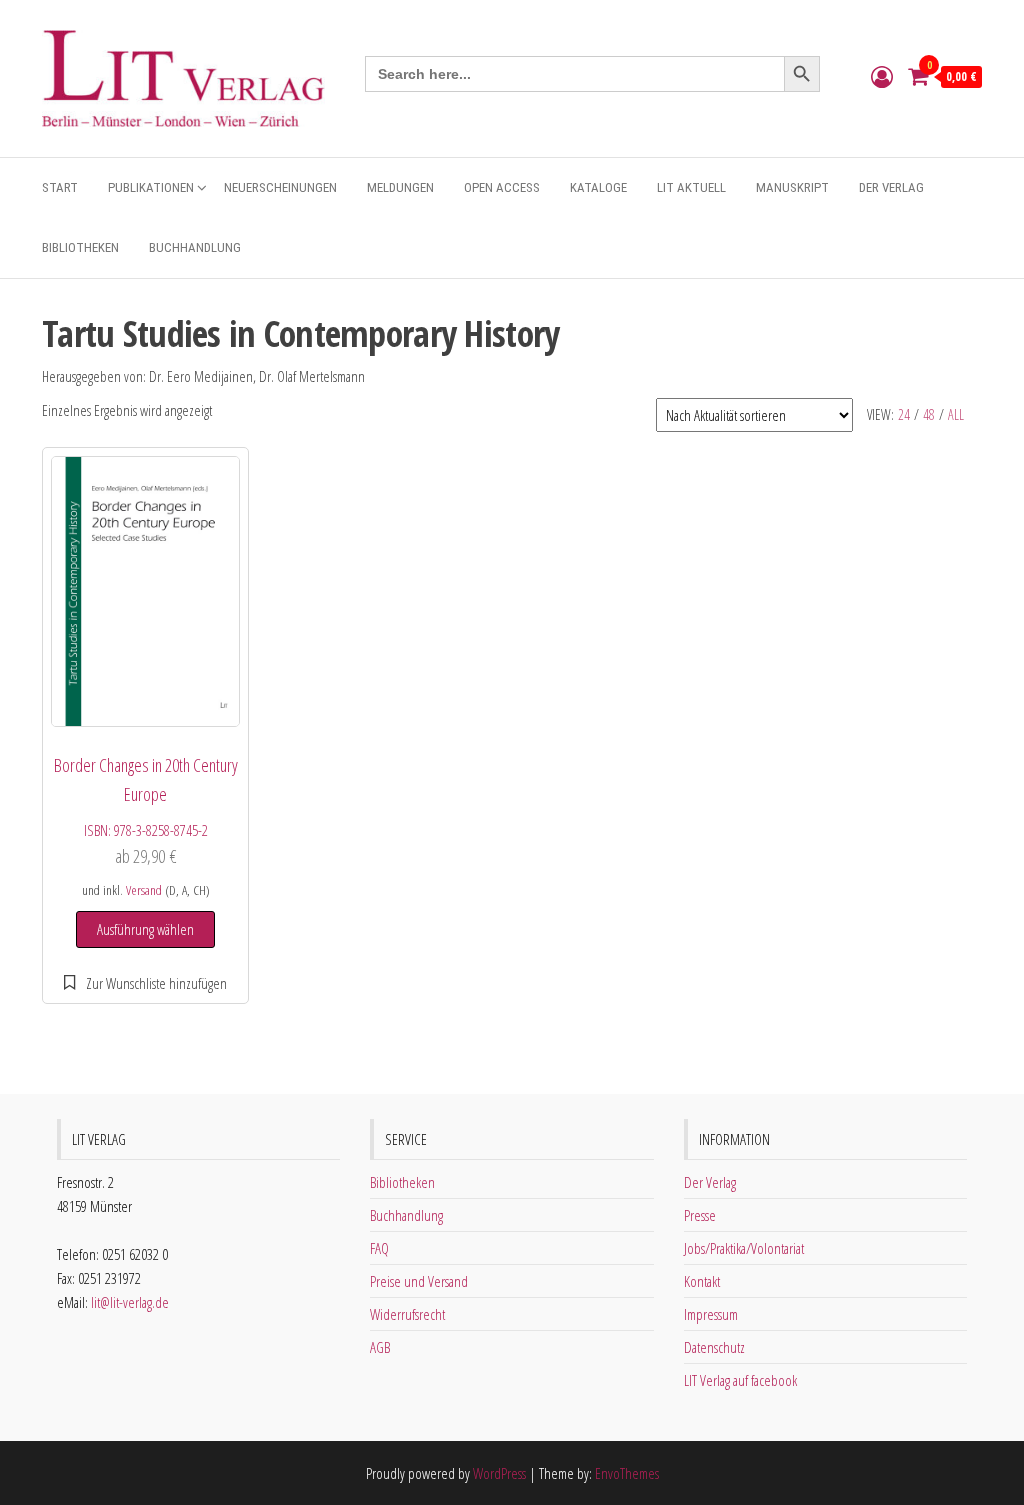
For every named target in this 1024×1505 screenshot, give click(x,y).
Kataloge (598, 187)
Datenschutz (714, 1347)
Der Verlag (891, 187)
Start (60, 187)
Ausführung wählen (145, 929)
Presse (700, 1215)
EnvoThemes (627, 1473)
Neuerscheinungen (280, 187)
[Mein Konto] (882, 76)
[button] (145, 983)
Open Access (502, 187)
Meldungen (400, 187)
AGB (380, 1347)
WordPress (499, 1473)
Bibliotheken (80, 247)
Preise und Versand (419, 1281)
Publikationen (151, 187)
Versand (144, 890)
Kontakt (702, 1281)
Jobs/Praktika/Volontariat (744, 1248)
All (956, 414)
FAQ (379, 1248)
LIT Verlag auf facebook (740, 1380)
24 (904, 414)
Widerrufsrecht (407, 1314)
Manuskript (792, 187)
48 (929, 414)
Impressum (711, 1314)
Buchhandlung (195, 247)
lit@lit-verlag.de (130, 1302)
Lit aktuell (691, 187)
